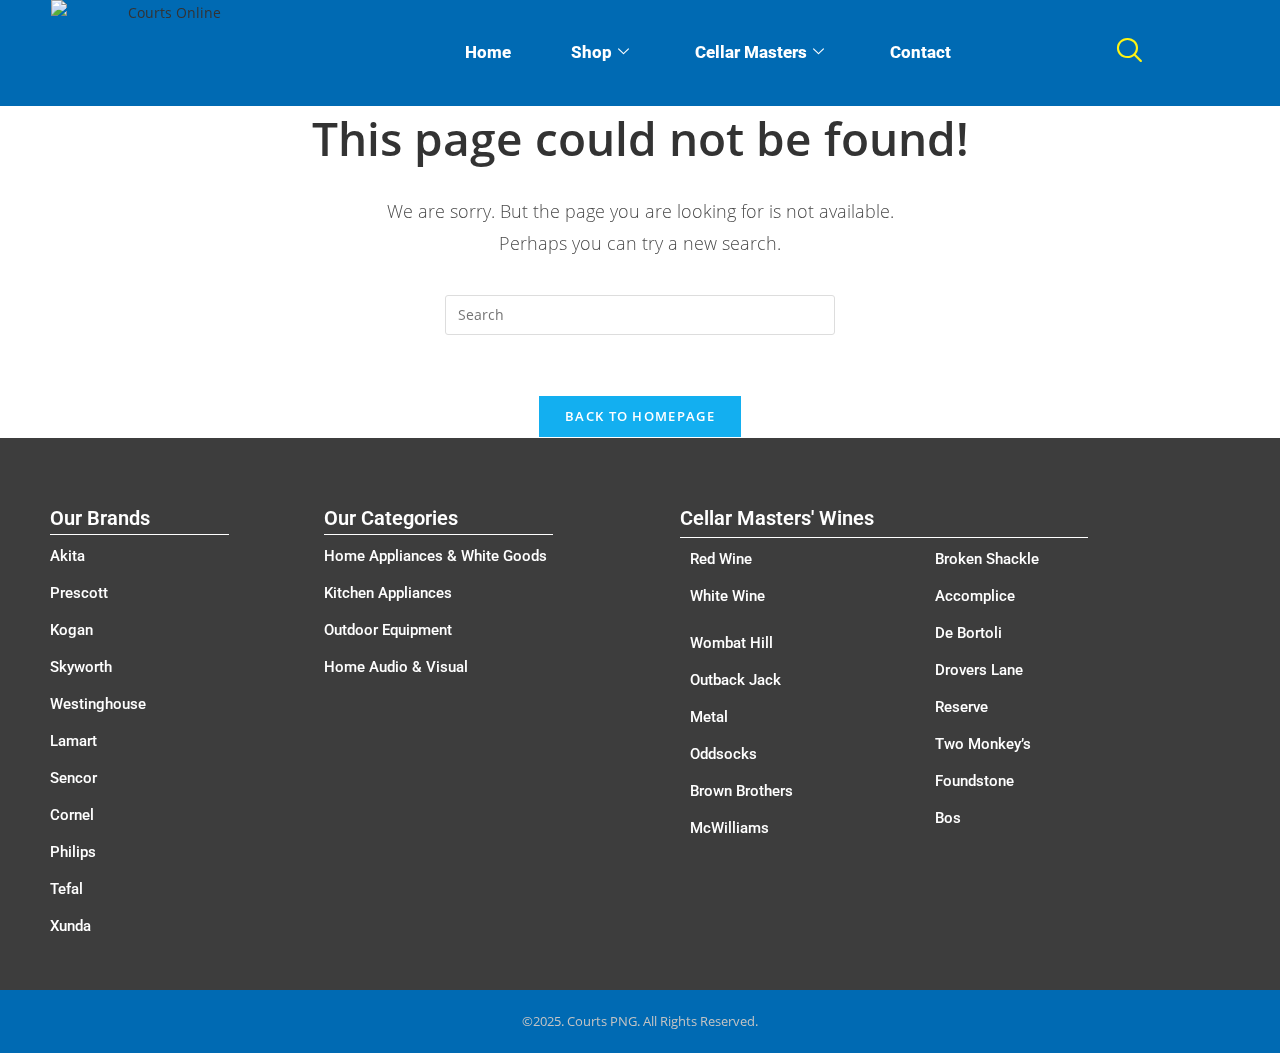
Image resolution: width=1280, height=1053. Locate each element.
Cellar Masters (751, 52)
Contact (920, 52)
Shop (591, 52)
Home (488, 52)
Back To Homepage (640, 416)
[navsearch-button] (1129, 52)
